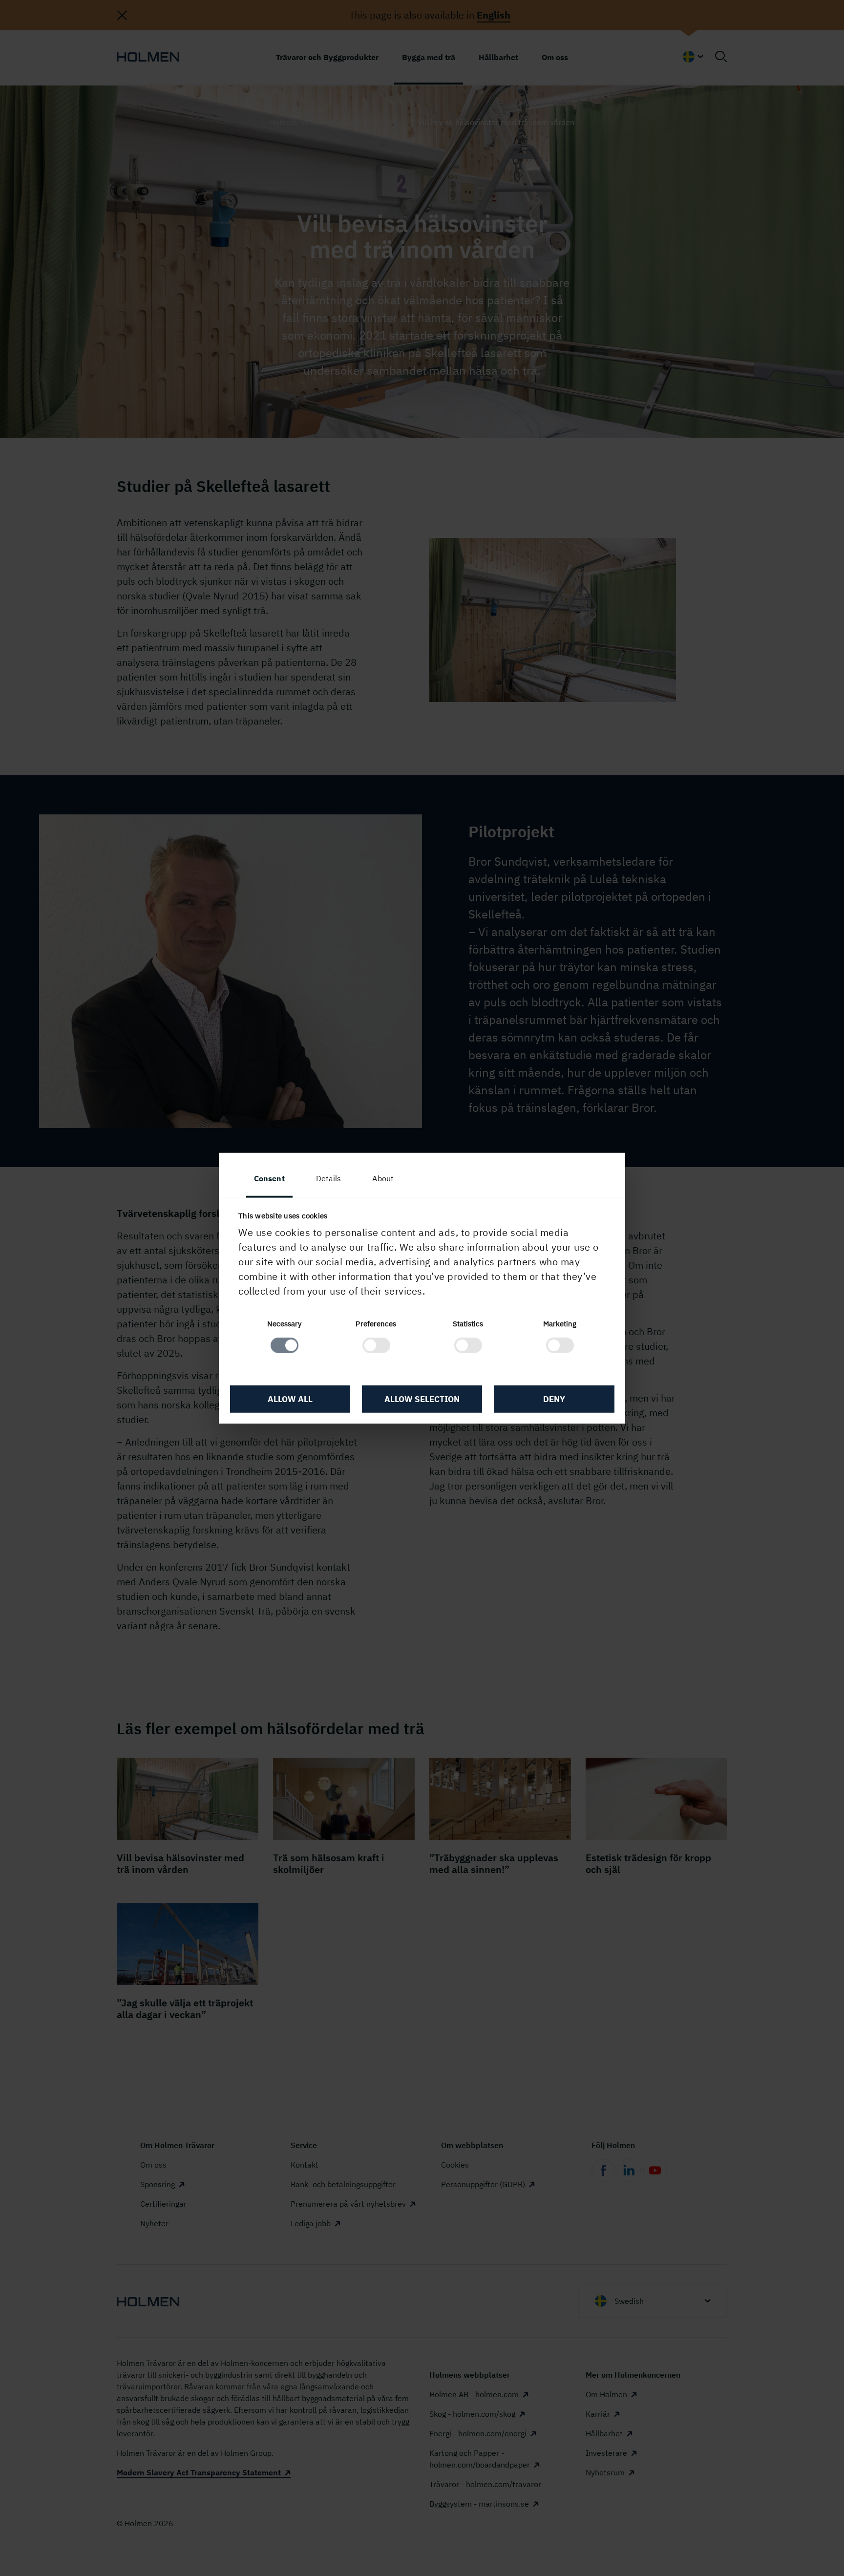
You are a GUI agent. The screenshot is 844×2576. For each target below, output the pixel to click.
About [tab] (383, 1178)
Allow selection (422, 1399)
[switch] (376, 1345)
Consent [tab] (269, 1178)
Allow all (290, 1399)
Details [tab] (329, 1178)
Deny (554, 1399)
